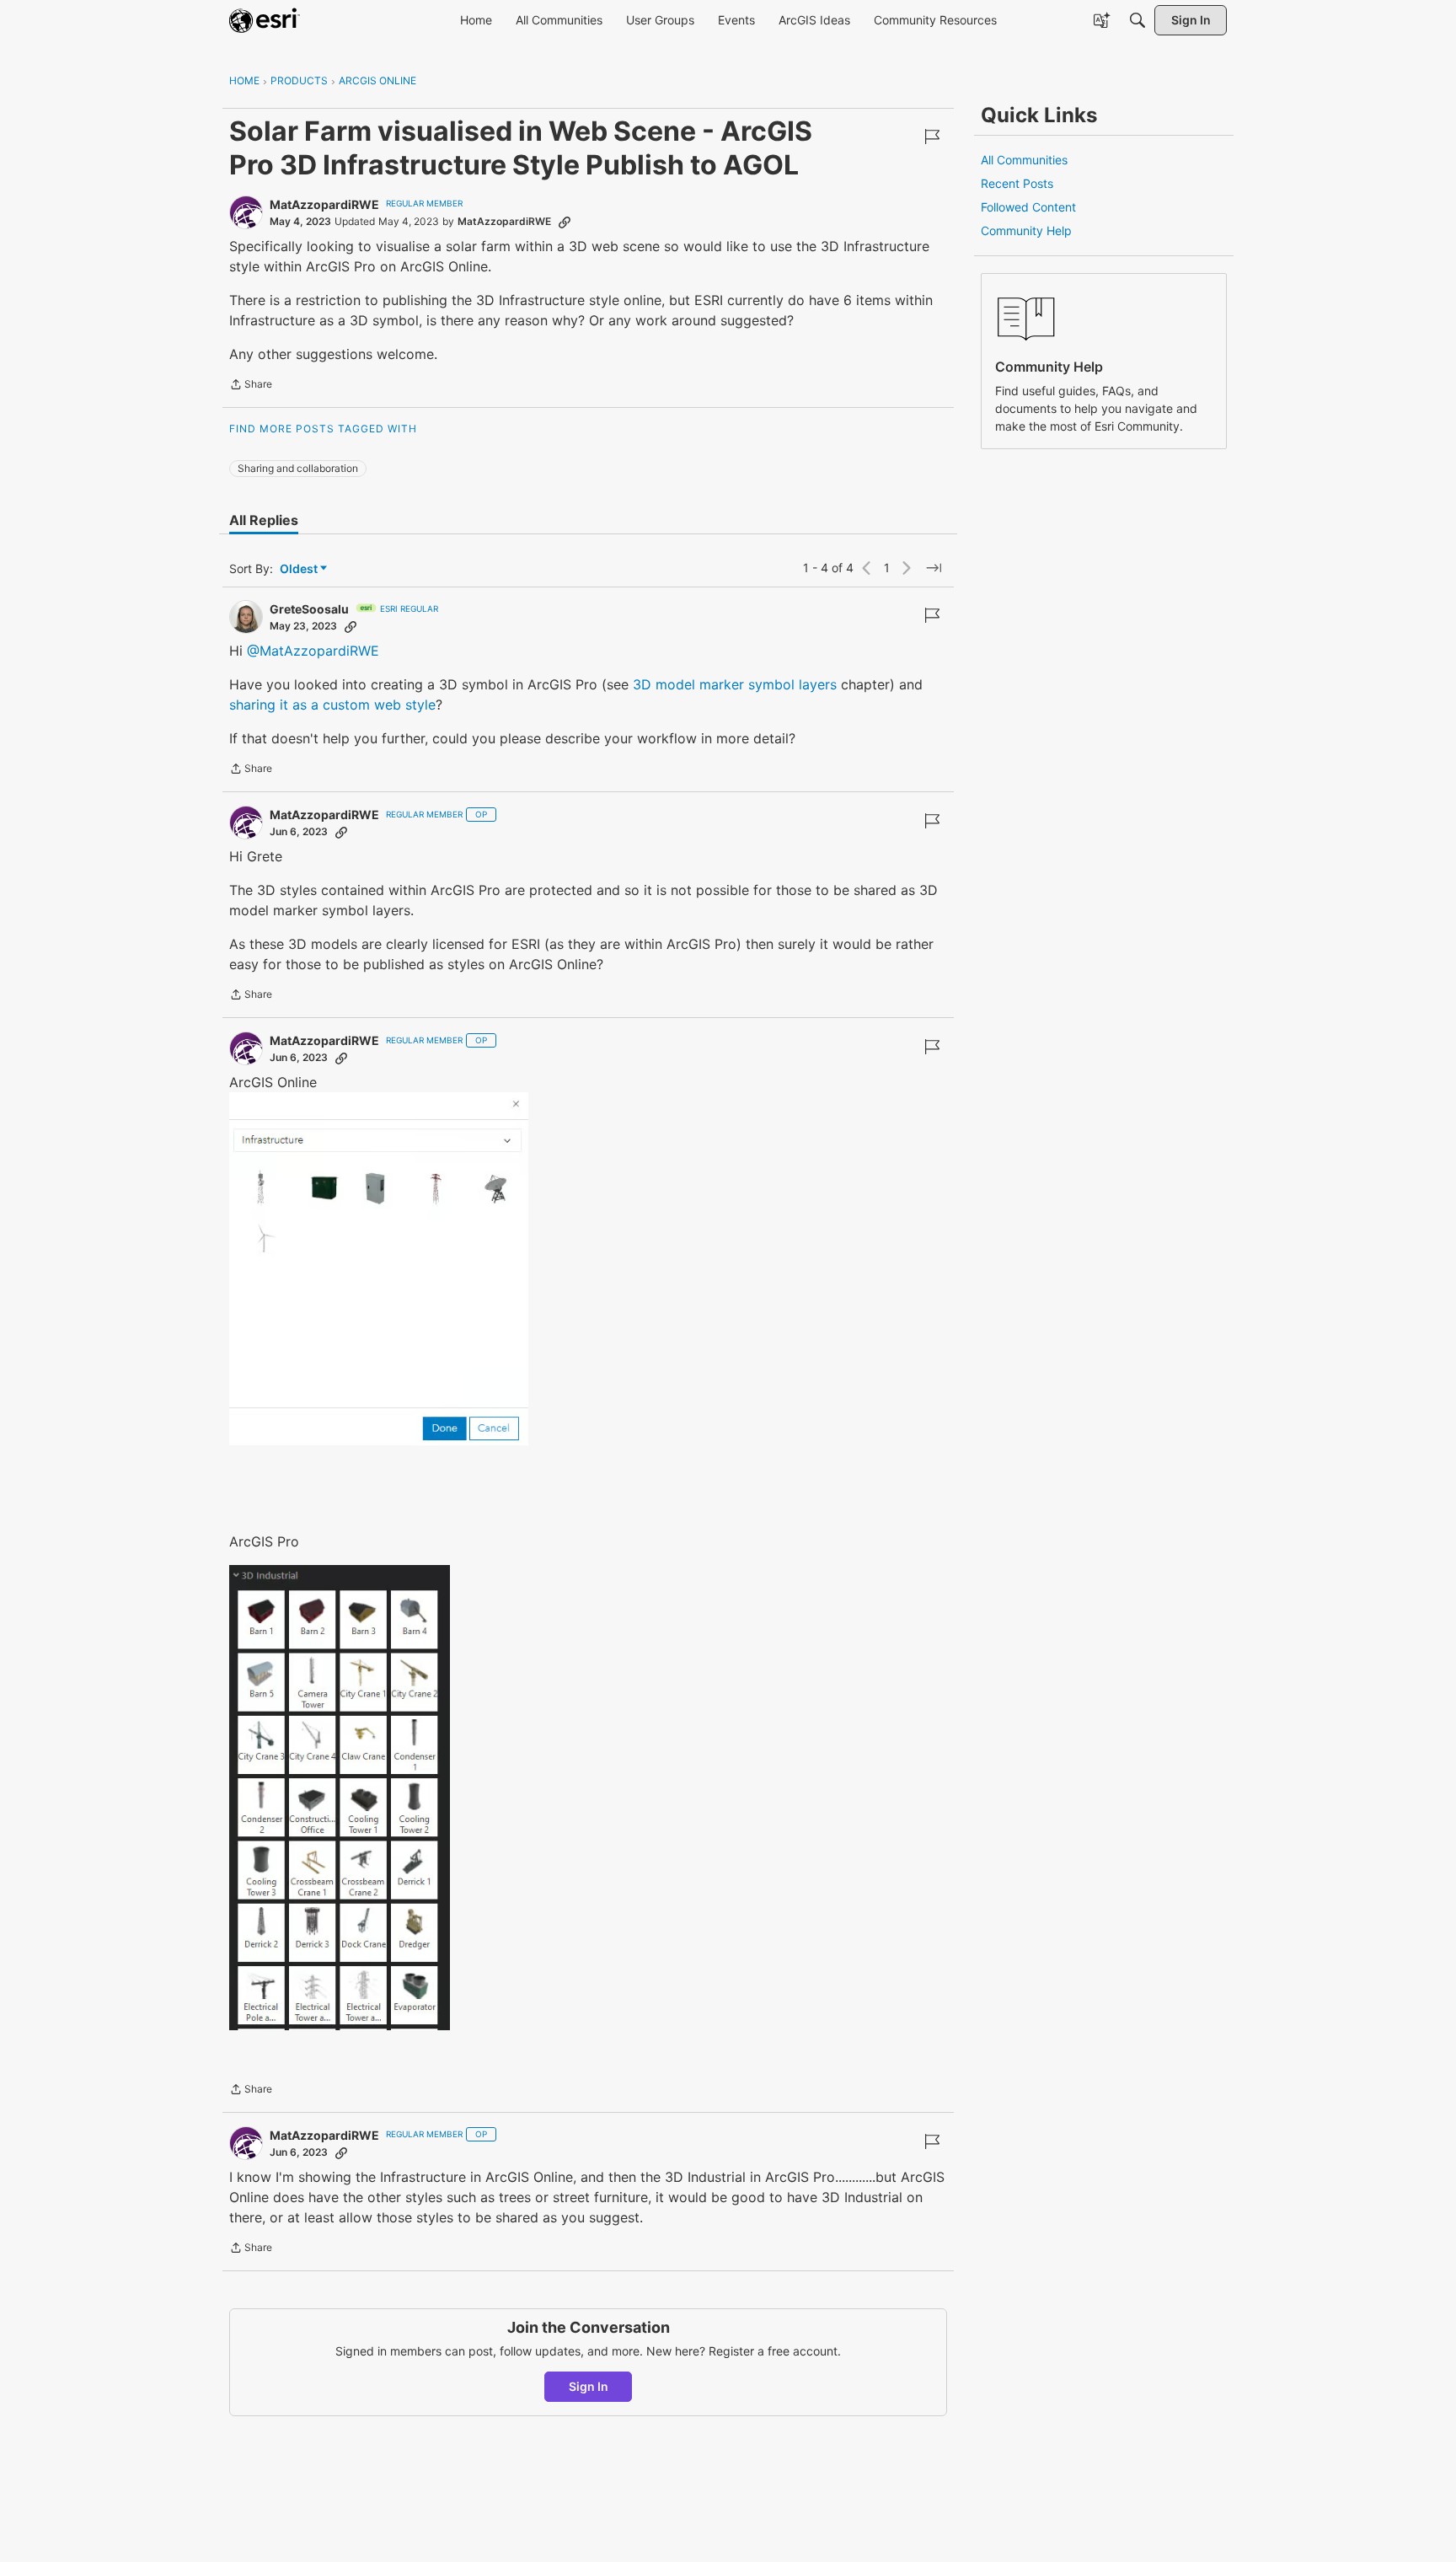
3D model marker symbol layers (735, 684)
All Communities (1024, 160)
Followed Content (1028, 207)
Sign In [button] (589, 2386)
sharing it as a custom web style (332, 705)
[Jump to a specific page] (934, 568)
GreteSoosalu (309, 609)
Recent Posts (1017, 183)
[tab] (264, 520)
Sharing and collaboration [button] (298, 468)
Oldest (300, 569)
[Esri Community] (265, 20)
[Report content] (932, 137)
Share (251, 386)
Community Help (1026, 230)
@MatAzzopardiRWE (313, 651)
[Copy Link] (565, 222)
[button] (379, 1268)
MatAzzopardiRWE (324, 204)
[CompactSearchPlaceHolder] (1137, 20)
